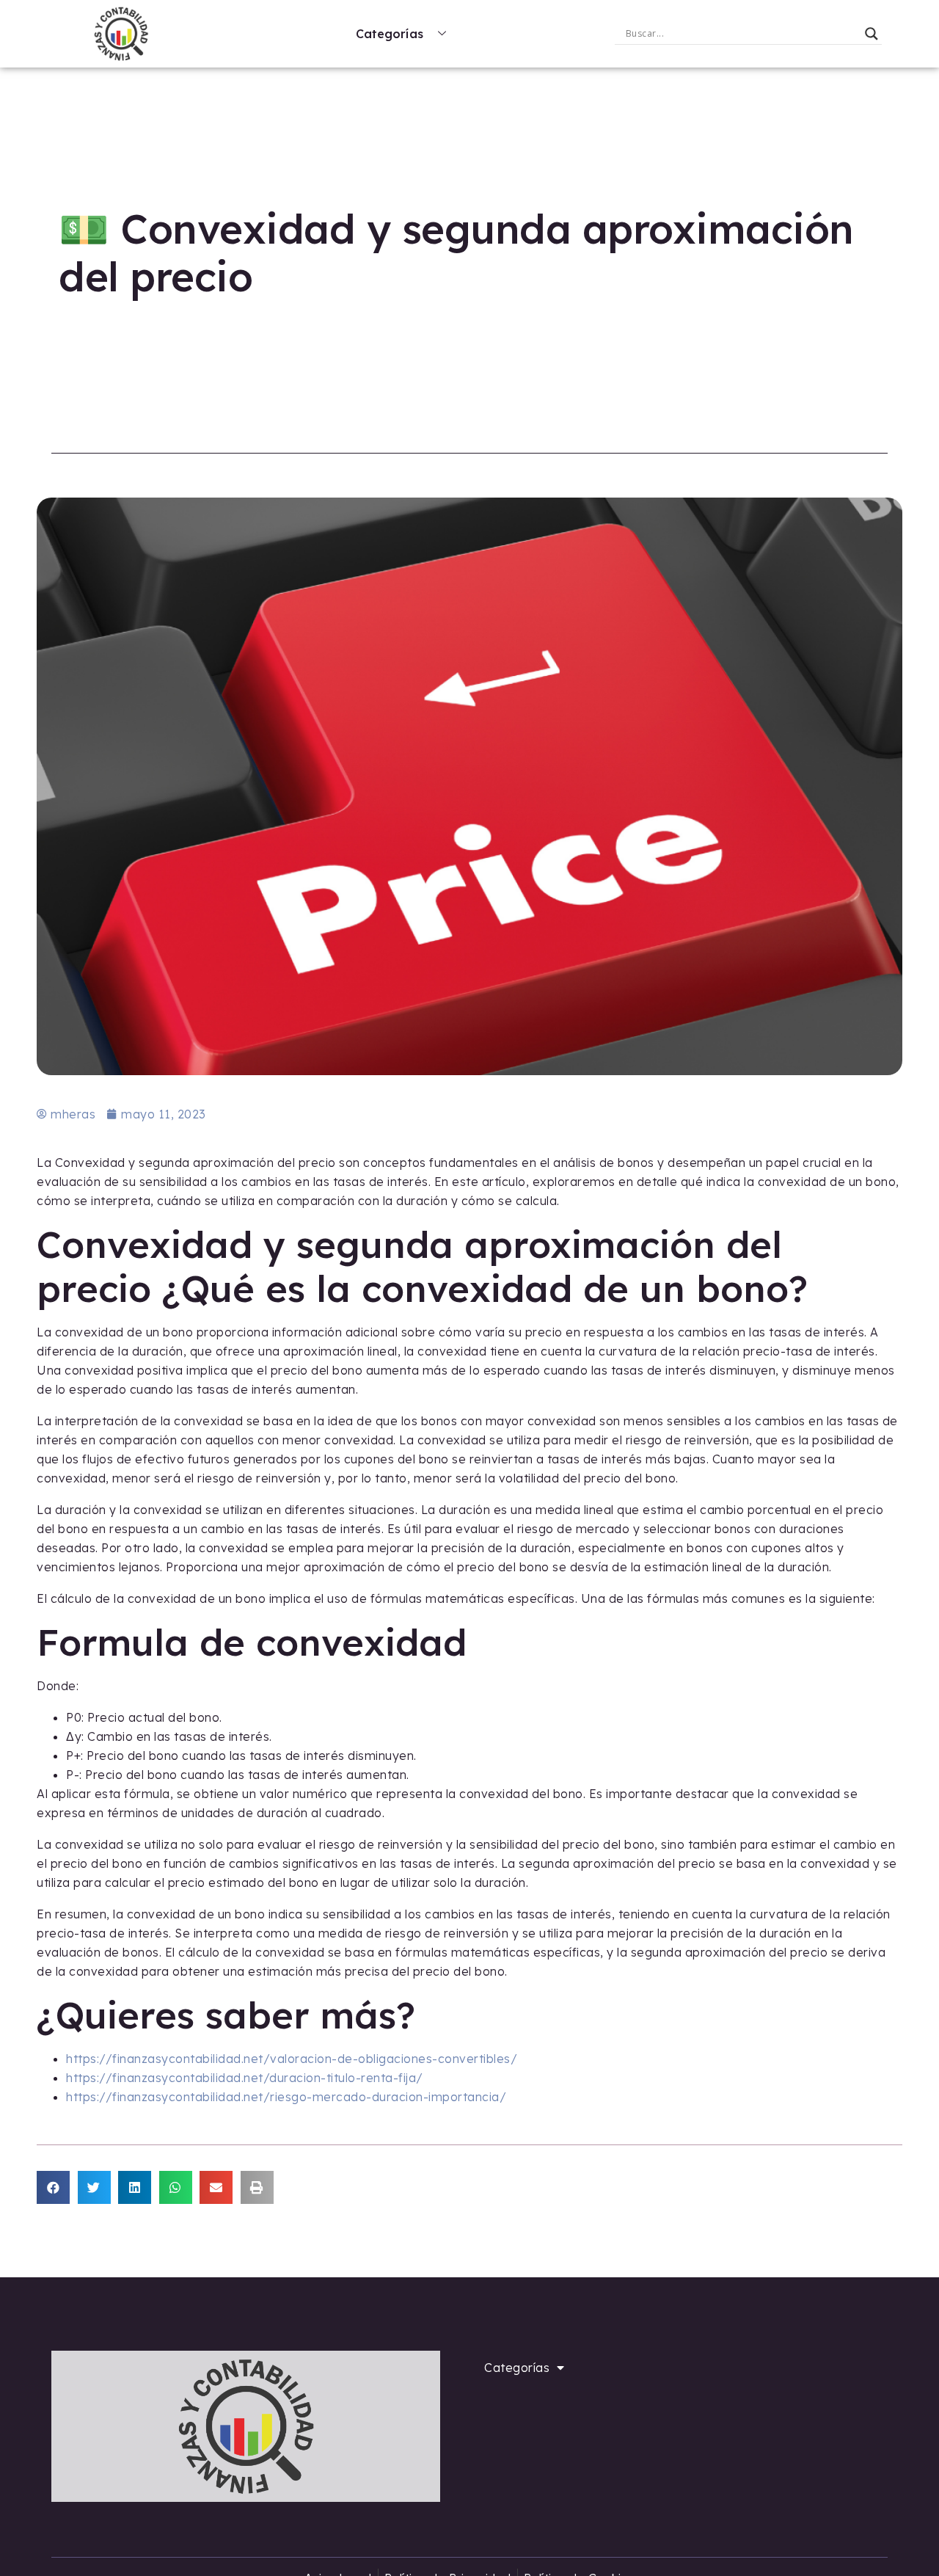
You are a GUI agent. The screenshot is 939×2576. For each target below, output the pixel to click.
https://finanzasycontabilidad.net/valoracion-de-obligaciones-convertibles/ (292, 2059)
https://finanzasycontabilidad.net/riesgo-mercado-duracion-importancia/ (286, 2097)
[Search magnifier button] (872, 34)
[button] (53, 2187)
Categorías (390, 34)
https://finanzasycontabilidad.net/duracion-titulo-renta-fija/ (245, 2078)
